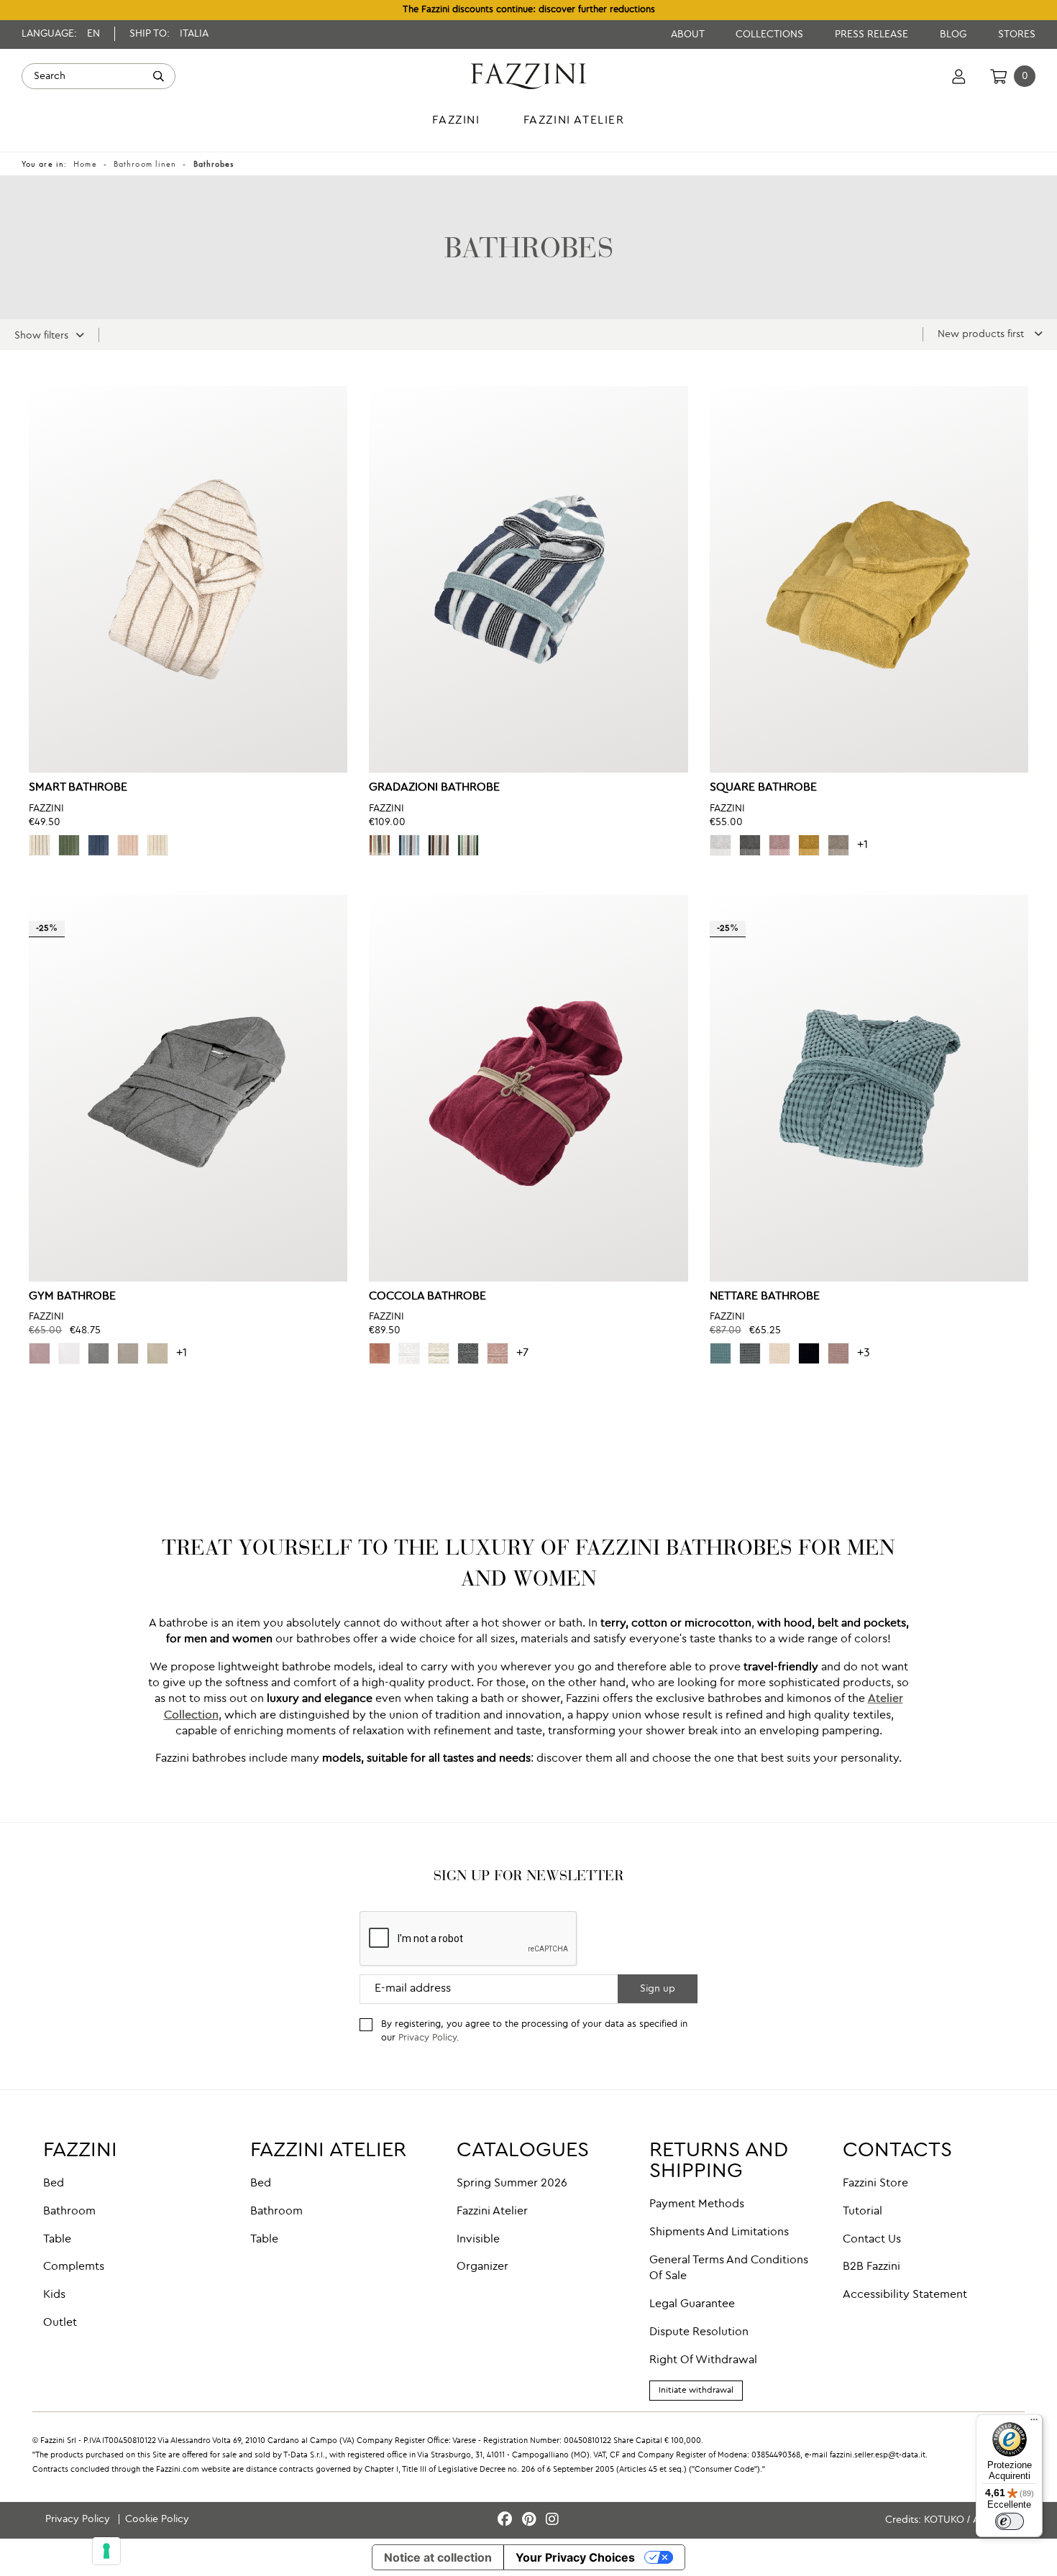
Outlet (60, 2323)
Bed (54, 2184)
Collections (771, 34)
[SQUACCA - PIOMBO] (750, 845)
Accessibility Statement (905, 2295)
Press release (873, 34)
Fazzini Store (875, 2184)
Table (57, 2240)
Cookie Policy (157, 2519)
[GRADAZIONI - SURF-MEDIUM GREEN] (468, 845)
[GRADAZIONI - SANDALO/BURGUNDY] (380, 845)
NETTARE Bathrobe (765, 1297)
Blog (955, 34)
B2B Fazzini (871, 2267)
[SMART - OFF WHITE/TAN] (157, 845)
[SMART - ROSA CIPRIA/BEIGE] (128, 845)
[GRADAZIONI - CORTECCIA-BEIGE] (439, 845)
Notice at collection (438, 2557)
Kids (54, 2295)
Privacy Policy (427, 2038)
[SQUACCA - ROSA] (779, 845)
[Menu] (1034, 2423)
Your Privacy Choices (575, 2557)
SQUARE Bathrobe (763, 788)
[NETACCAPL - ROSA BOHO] (838, 1353)
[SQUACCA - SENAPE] (809, 845)
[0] (998, 76)
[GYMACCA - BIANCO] (69, 1353)
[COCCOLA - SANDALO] (380, 1353)
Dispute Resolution (699, 2332)
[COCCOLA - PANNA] (439, 1353)
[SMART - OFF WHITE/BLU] (40, 845)
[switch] (1010, 2521)
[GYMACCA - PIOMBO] (99, 1353)
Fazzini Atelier (492, 2212)
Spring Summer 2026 (512, 2184)
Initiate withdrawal (696, 2391)
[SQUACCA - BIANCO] (720, 845)
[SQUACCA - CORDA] (838, 845)
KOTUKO (944, 2520)
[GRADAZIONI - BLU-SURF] (409, 845)
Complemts (74, 2267)
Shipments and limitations (719, 2232)
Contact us (872, 2240)
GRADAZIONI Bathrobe (434, 788)
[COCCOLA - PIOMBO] (468, 1353)
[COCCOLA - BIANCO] (409, 1353)
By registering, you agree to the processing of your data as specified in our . (534, 2031)
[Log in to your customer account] (959, 76)
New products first (982, 334)
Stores (1017, 34)
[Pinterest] (531, 2520)
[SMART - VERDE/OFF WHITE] (69, 845)
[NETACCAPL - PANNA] (779, 1353)
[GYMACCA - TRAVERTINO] (128, 1353)
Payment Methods (697, 2204)
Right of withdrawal (703, 2360)
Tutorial (862, 2212)
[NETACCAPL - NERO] (809, 1353)
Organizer (482, 2267)
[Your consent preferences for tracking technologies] (106, 2551)
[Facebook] (507, 2520)
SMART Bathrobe (78, 788)
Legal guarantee (692, 2304)
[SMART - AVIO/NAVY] (99, 845)
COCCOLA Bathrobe (427, 1297)
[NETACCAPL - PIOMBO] (750, 1353)
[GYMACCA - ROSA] (40, 1353)
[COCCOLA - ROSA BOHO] (498, 1353)
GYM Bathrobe (72, 1297)
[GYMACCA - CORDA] (157, 1353)
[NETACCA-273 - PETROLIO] (720, 1353)
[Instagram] (552, 2520)
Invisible (478, 2240)
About (689, 34)
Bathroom (69, 2212)
